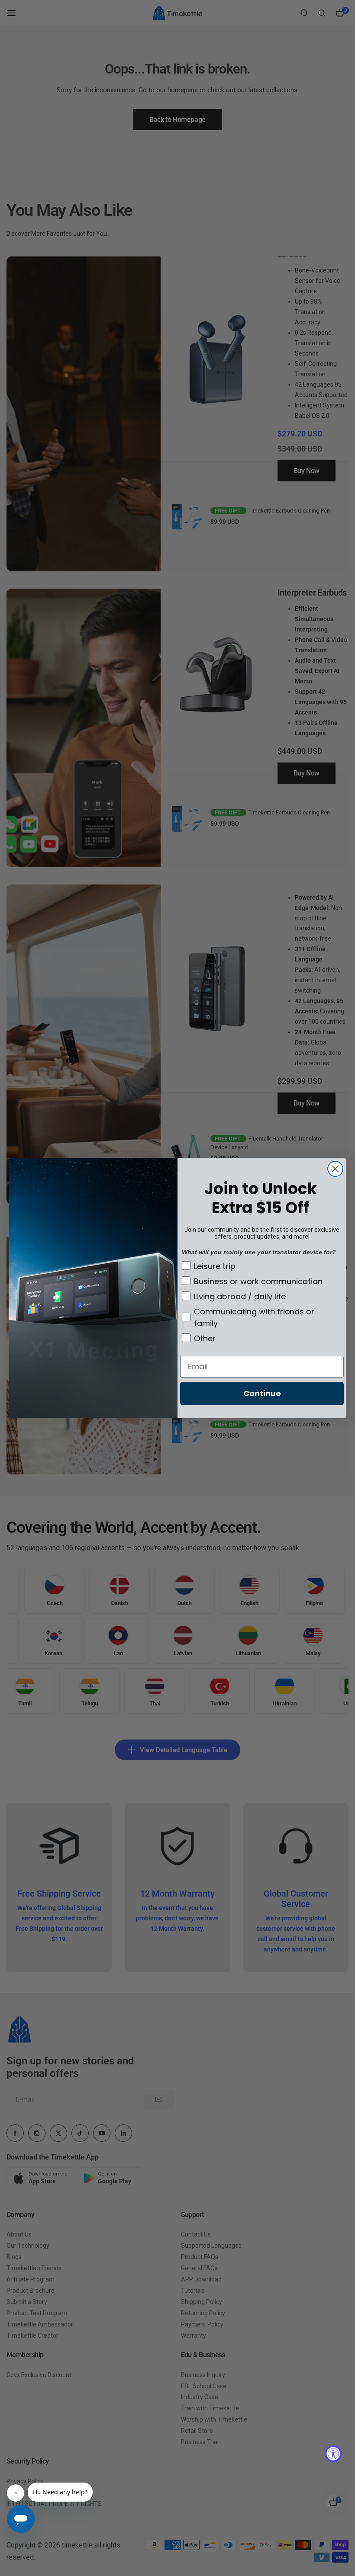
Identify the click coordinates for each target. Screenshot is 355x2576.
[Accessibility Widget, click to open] (333, 2454)
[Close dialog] (335, 1169)
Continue (262, 1393)
